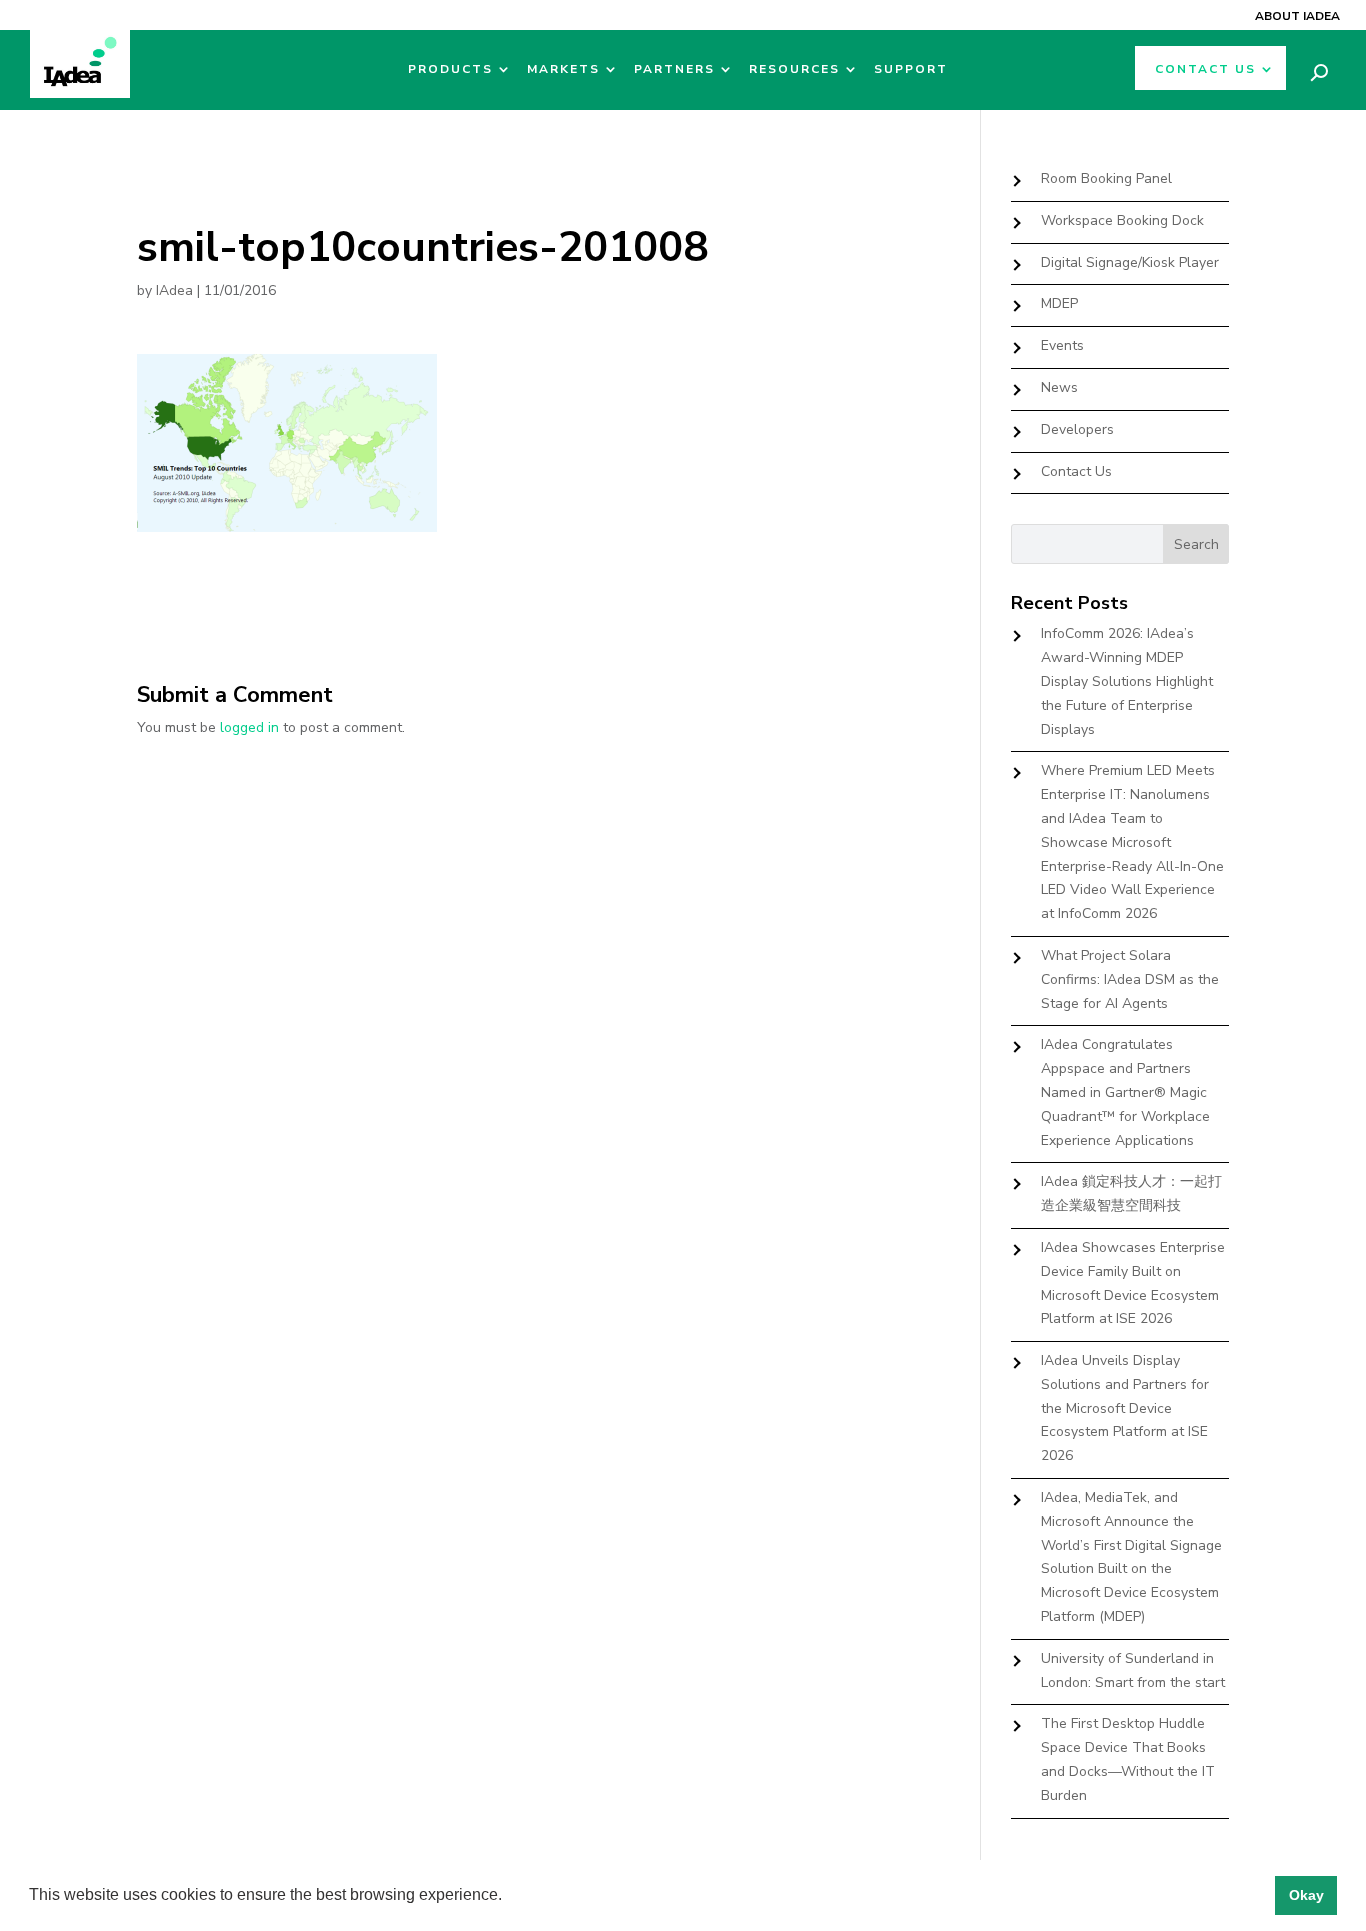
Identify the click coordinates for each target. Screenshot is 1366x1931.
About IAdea (1297, 16)
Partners (674, 69)
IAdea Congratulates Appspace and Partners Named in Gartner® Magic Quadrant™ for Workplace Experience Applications (1125, 1092)
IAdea (174, 290)
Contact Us (1205, 69)
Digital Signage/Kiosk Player (1130, 262)
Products (450, 69)
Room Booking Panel (1106, 178)
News (1059, 387)
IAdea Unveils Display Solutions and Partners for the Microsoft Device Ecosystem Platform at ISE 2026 (1125, 1408)
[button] (509, 1897)
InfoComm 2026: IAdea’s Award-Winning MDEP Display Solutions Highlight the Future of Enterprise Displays (1127, 681)
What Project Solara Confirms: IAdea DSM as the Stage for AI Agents (1130, 979)
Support (911, 69)
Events (1062, 345)
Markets (563, 69)
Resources (794, 69)
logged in (249, 727)
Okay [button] (1306, 1895)
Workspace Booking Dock (1122, 220)
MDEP (1059, 303)
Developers (1077, 429)
